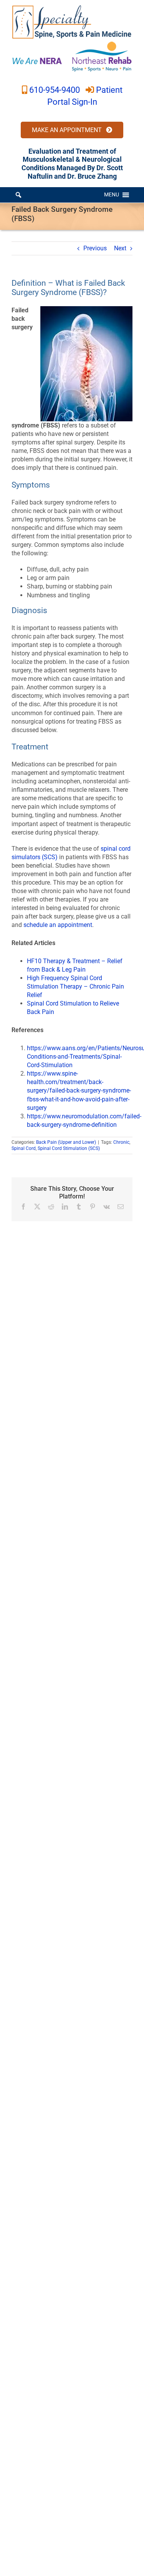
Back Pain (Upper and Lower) (66, 1142)
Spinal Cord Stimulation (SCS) (69, 1148)
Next (120, 248)
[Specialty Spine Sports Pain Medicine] (72, 7)
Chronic (121, 1142)
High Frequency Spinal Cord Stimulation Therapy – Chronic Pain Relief (75, 986)
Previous (95, 248)
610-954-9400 (55, 90)
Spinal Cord (24, 1148)
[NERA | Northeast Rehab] (72, 44)
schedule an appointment (58, 925)
